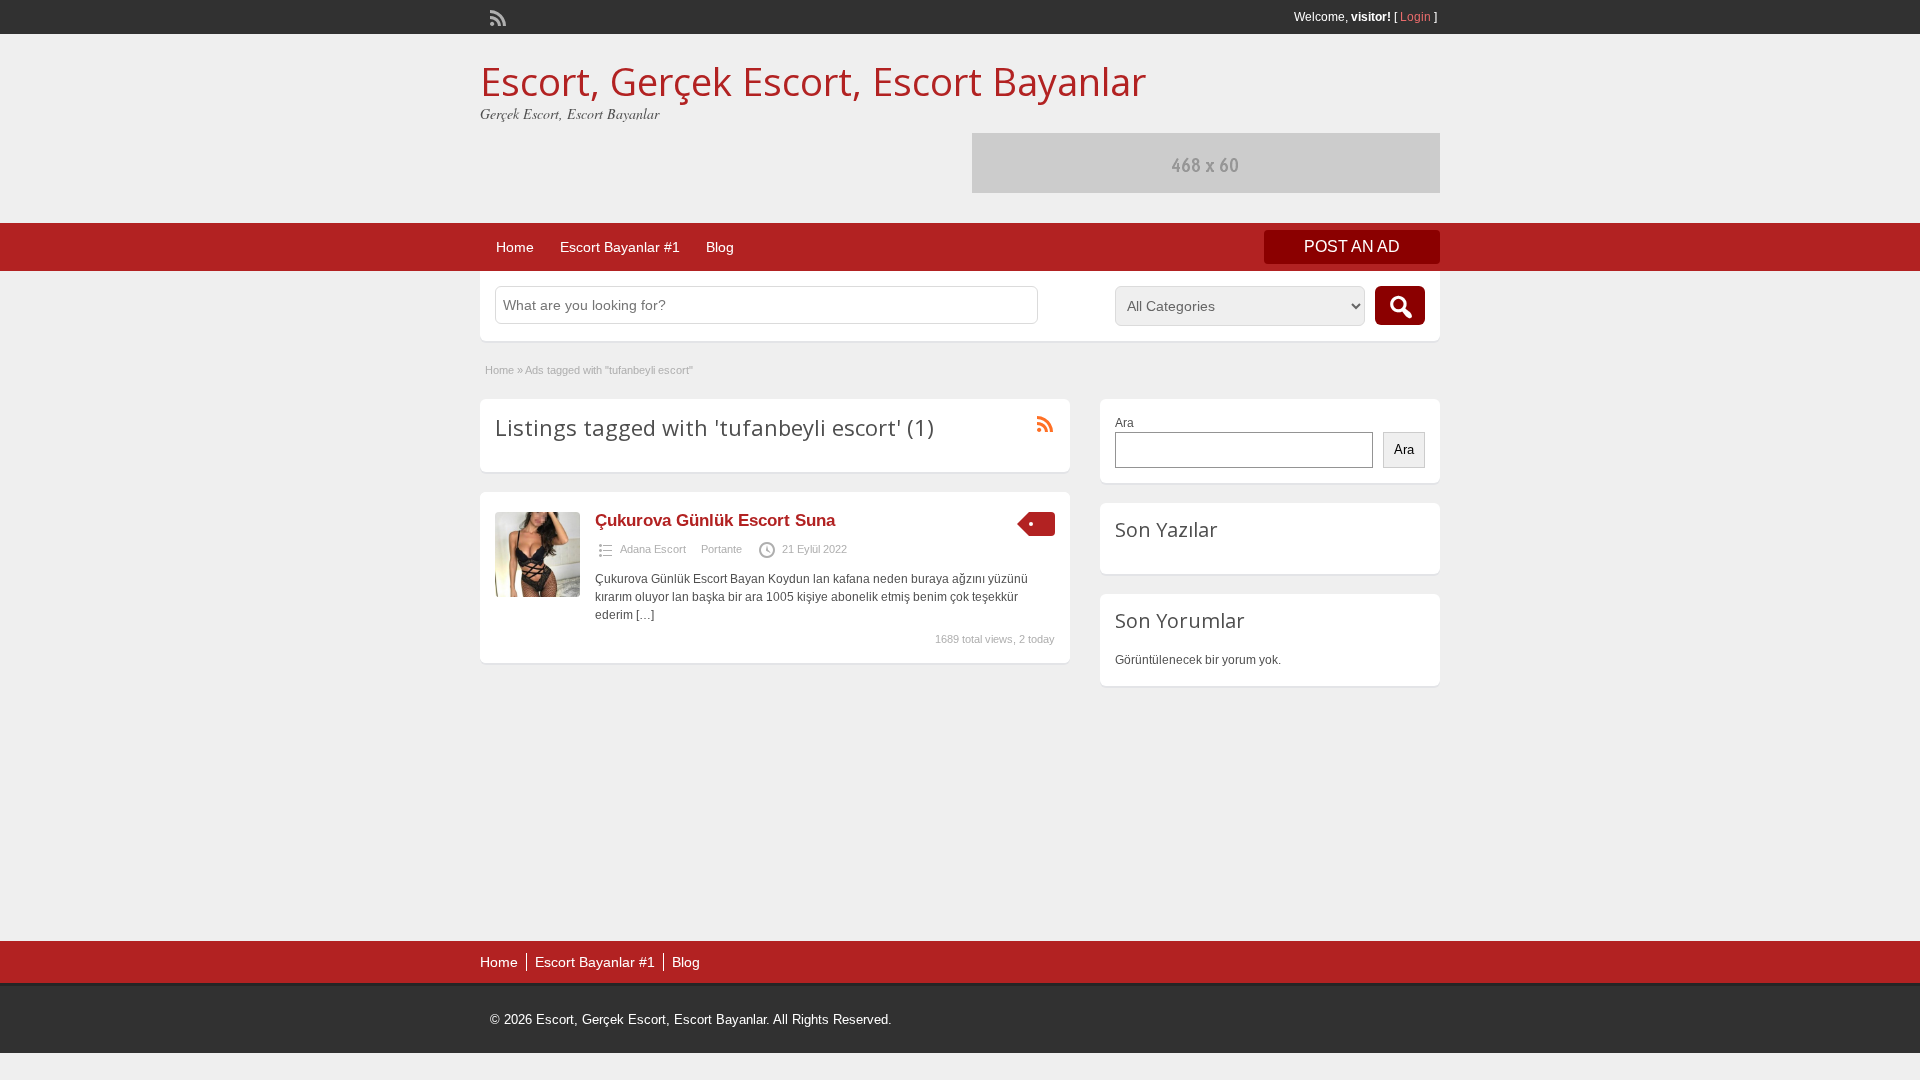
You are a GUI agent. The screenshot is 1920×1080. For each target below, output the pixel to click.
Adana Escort (653, 549)
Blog (720, 247)
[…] (645, 615)
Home (515, 247)
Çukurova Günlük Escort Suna (715, 520)
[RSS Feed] (496, 16)
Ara (1124, 423)
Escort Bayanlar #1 (620, 247)
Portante (721, 549)
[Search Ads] (1400, 305)
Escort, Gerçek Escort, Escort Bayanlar (813, 81)
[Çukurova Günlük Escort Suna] (537, 593)
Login (1415, 17)
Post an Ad (1352, 246)
